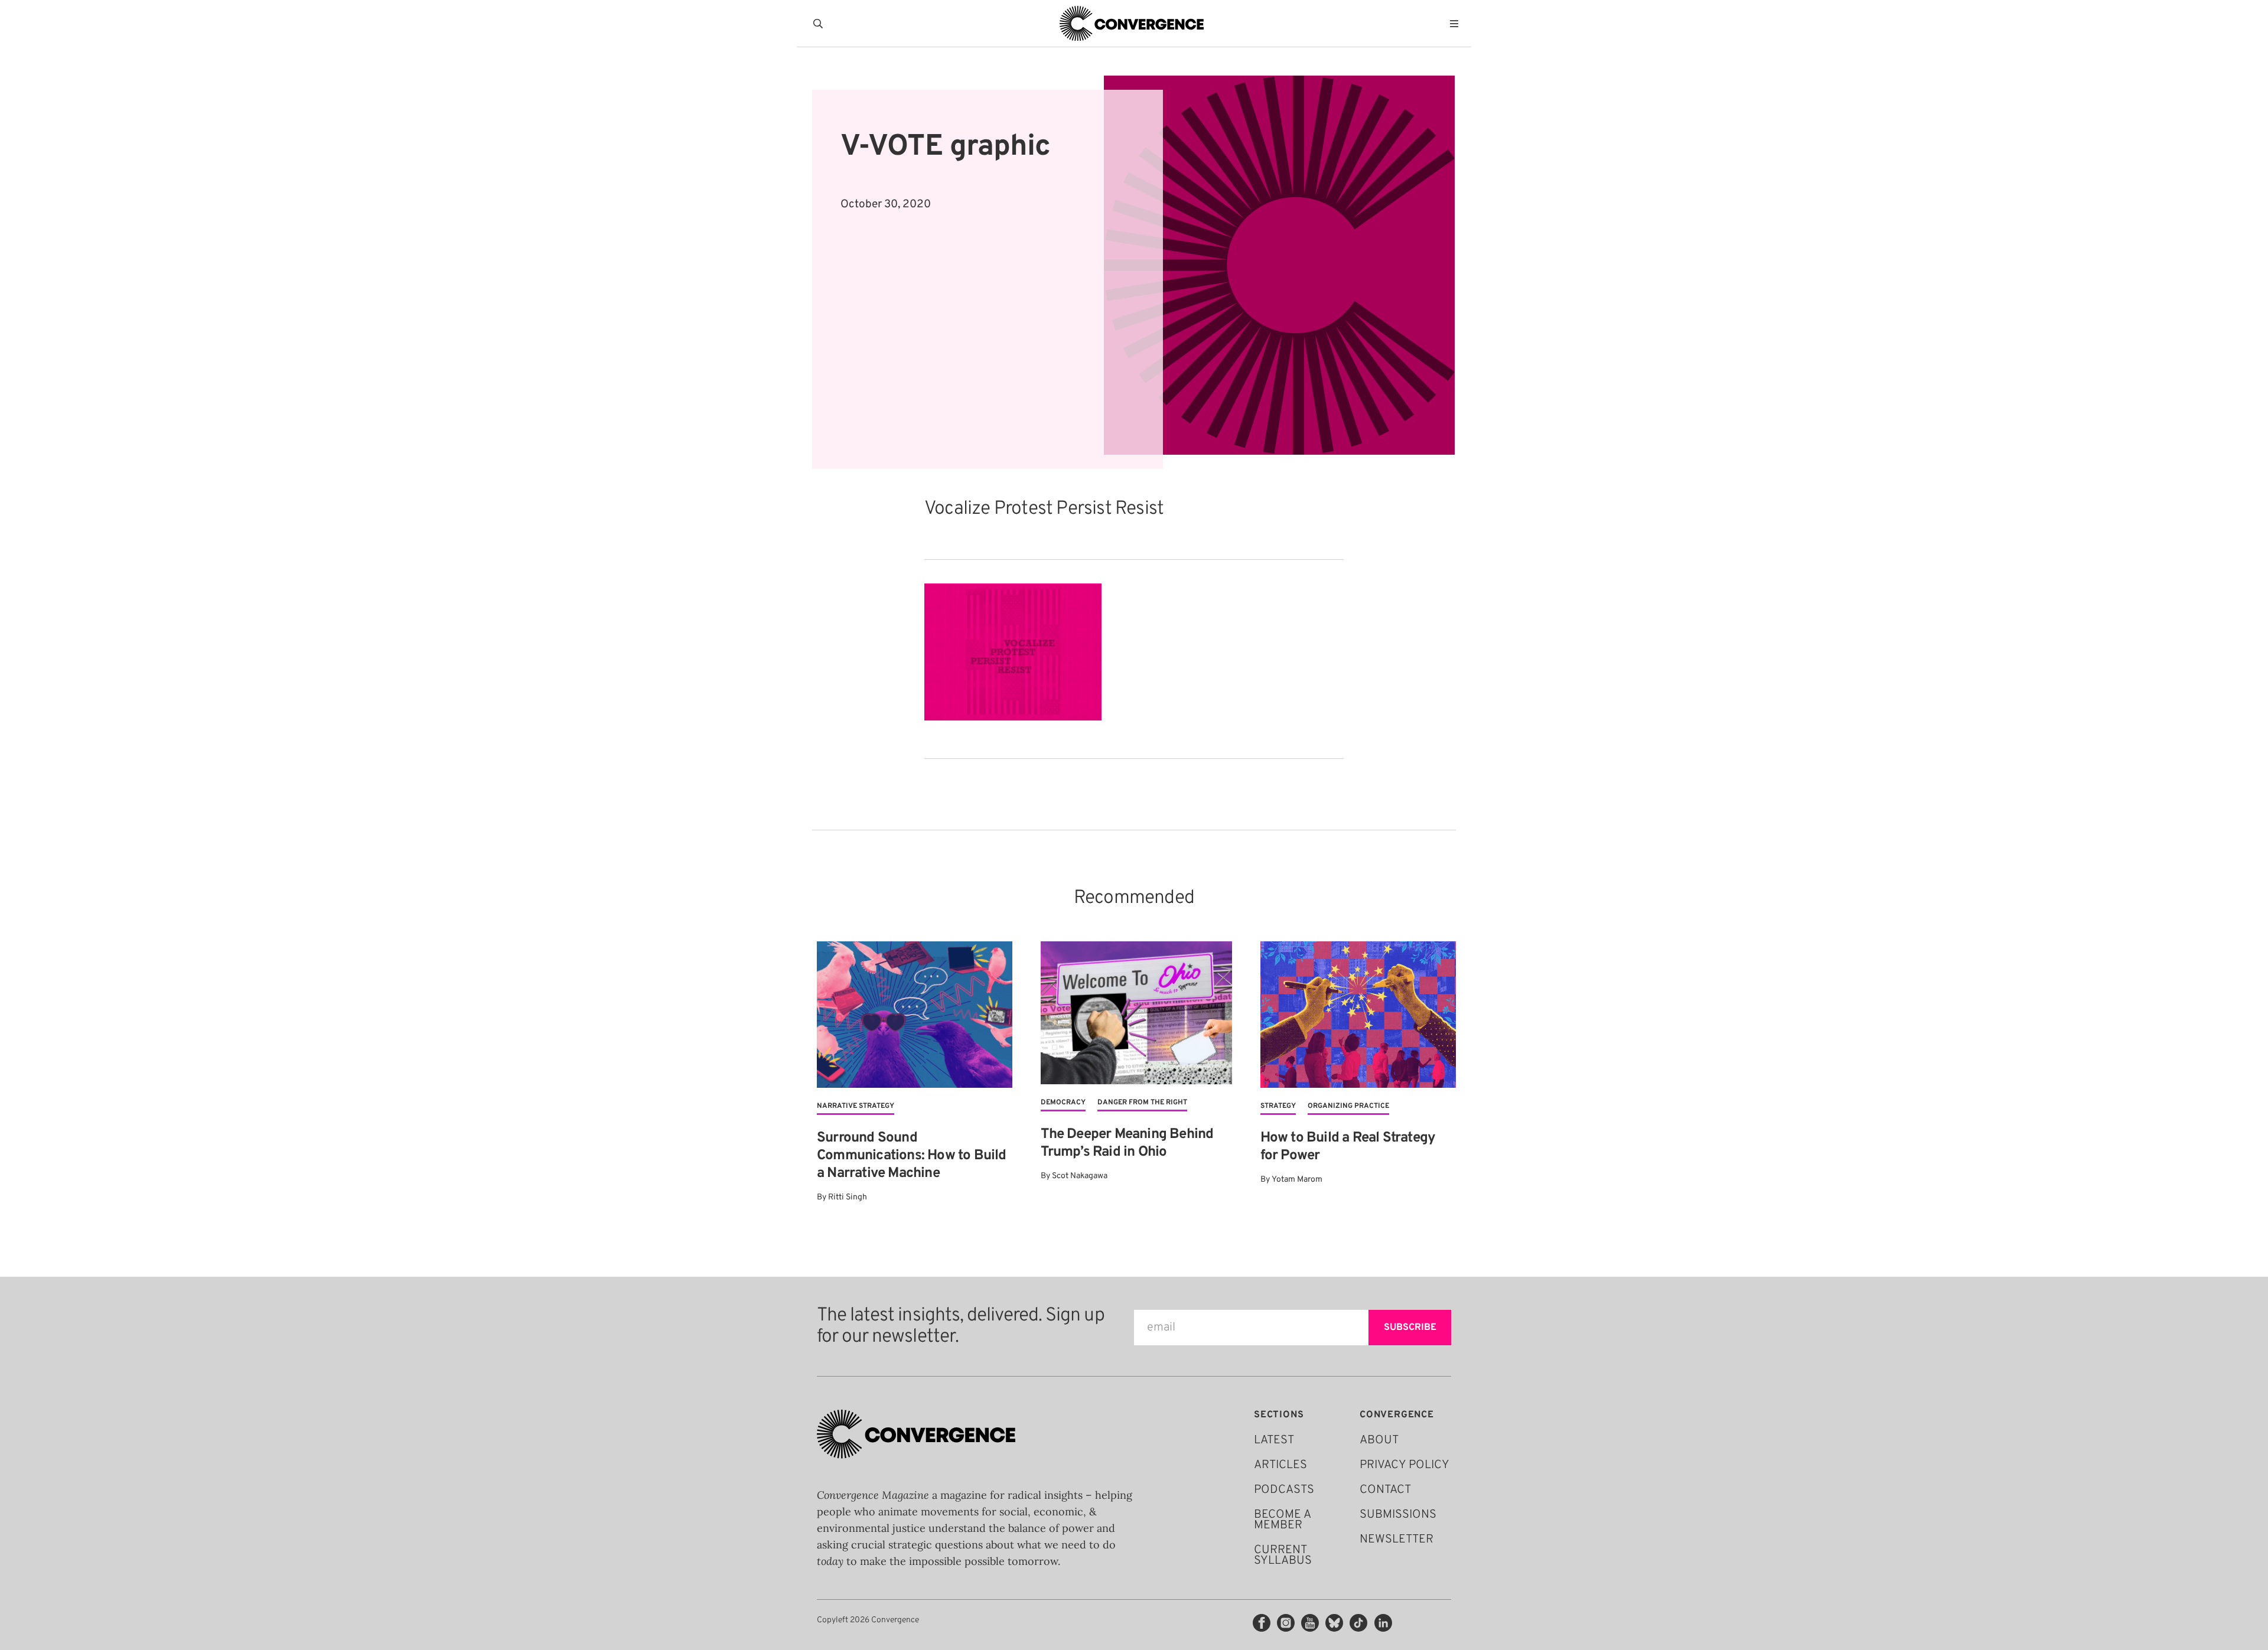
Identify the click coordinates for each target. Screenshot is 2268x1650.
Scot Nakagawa (1080, 1176)
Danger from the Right (1142, 1103)
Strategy (1278, 1106)
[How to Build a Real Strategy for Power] (1358, 1015)
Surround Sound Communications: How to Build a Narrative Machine (912, 1156)
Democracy (1063, 1103)
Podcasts (1284, 1490)
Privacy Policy (1405, 1465)
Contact (1385, 1490)
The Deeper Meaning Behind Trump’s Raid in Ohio (1127, 1143)
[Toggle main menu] (1457, 24)
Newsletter (1397, 1540)
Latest (1274, 1440)
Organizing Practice (1348, 1106)
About (1379, 1440)
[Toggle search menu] (820, 24)
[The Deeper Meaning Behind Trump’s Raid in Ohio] (1136, 1013)
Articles (1280, 1465)
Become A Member (1282, 1520)
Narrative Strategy (856, 1106)
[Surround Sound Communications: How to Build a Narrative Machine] (915, 1015)
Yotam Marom (1297, 1180)
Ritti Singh (848, 1197)
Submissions (1398, 1515)
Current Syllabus (1283, 1556)
